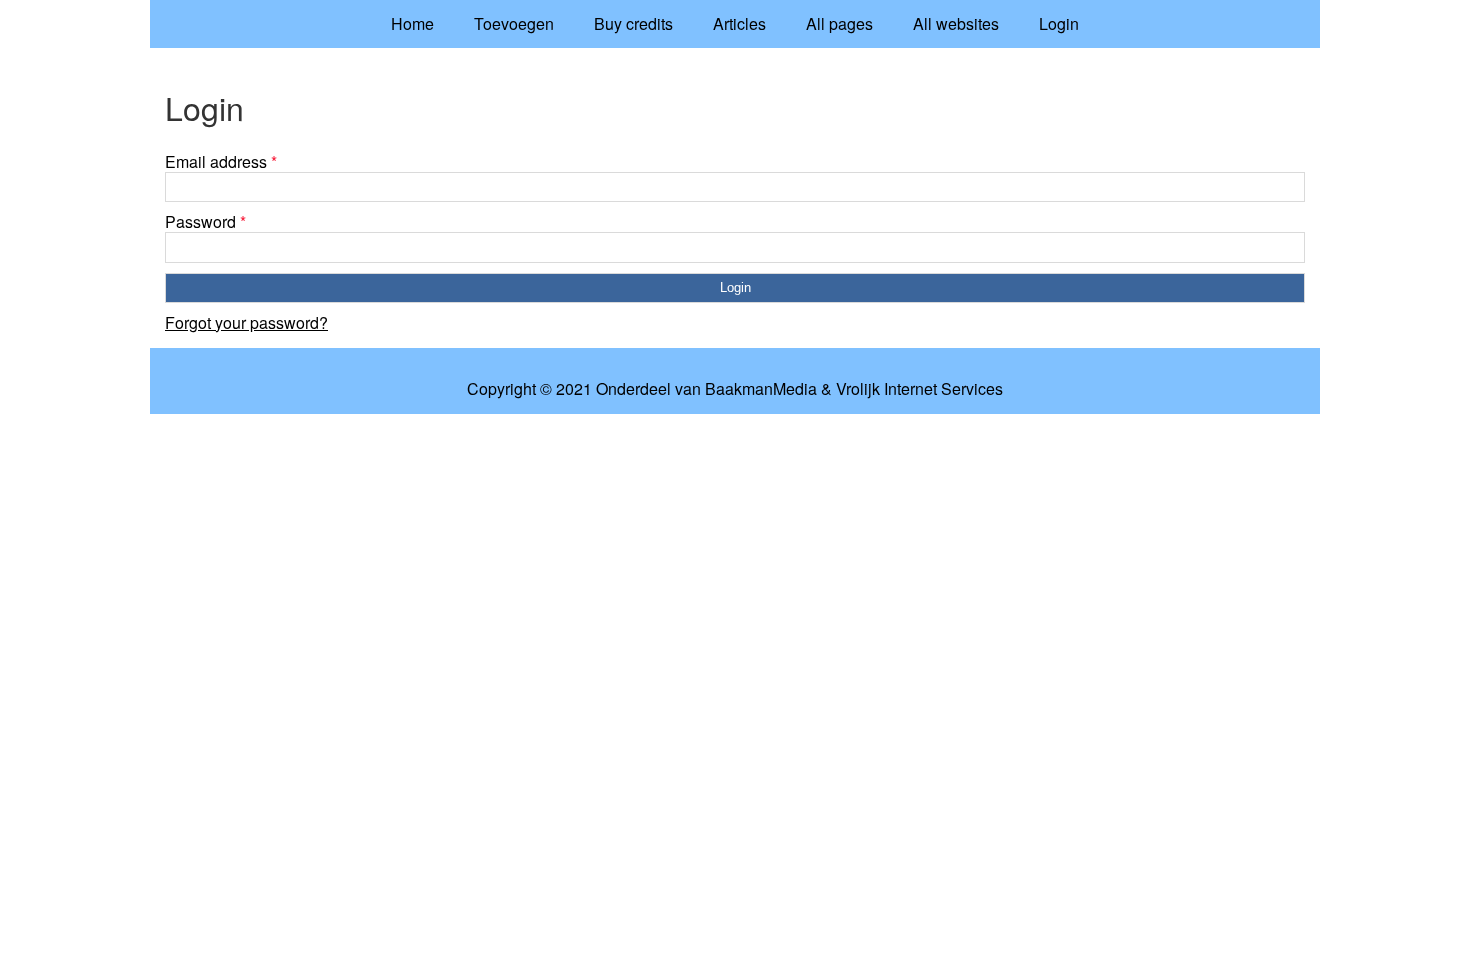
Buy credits (633, 23)
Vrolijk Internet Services (919, 389)
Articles (739, 23)
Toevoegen (514, 23)
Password (205, 221)
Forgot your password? (246, 322)
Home (412, 23)
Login (1059, 23)
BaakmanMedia (761, 389)
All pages (839, 23)
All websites (956, 23)
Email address (221, 161)
